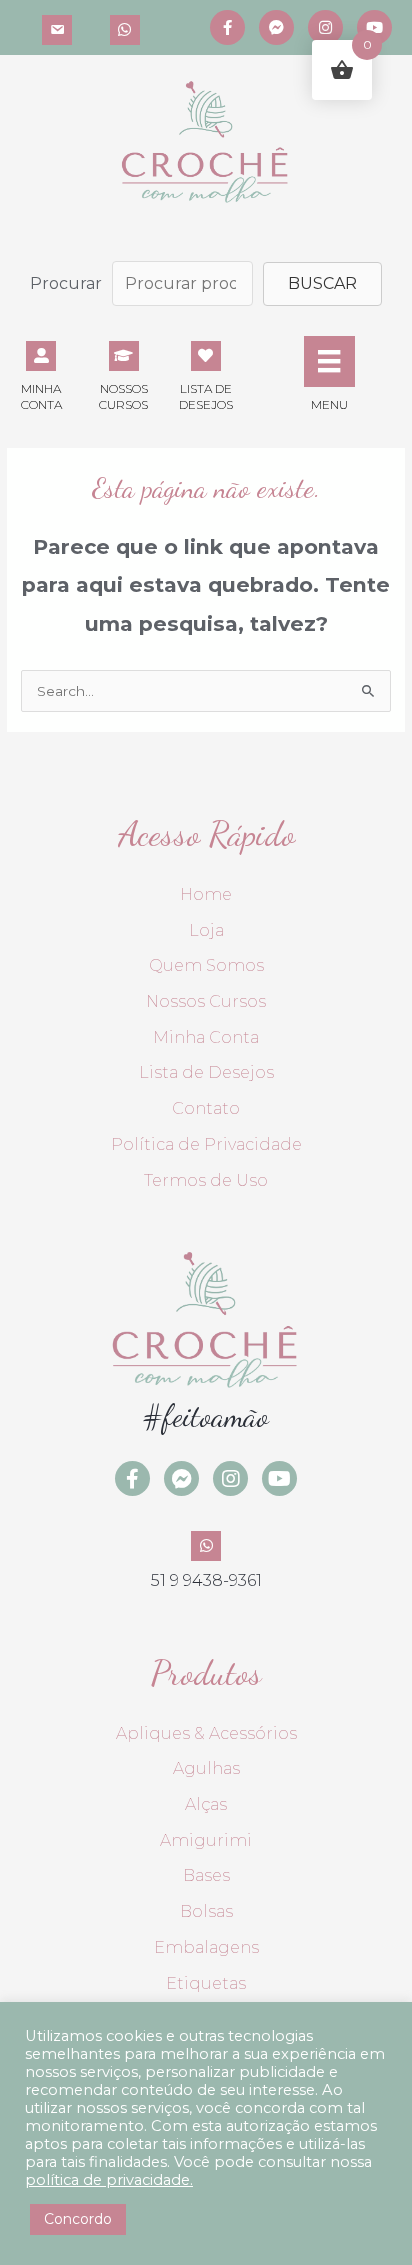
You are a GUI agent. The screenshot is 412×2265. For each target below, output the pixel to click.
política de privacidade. (109, 2180)
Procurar (66, 283)
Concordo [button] (78, 2219)
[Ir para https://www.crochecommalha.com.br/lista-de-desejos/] (206, 374)
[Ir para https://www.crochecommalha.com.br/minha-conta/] (41, 374)
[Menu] (329, 361)
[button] (322, 284)
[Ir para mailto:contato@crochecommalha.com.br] (57, 27)
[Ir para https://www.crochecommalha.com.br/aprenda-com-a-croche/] (123, 374)
